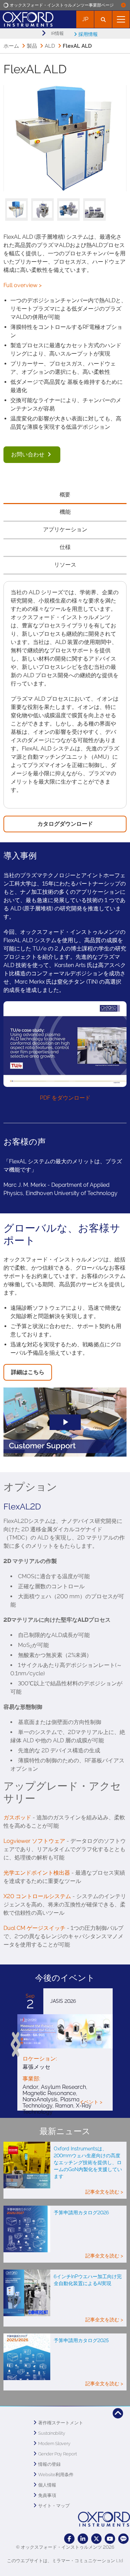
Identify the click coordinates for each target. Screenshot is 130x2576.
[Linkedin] (83, 2539)
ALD (50, 46)
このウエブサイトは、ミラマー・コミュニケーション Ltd (65, 2561)
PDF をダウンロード (65, 1098)
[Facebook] (69, 2539)
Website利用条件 (56, 2475)
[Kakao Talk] (123, 2539)
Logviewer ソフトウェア (34, 1841)
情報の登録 (49, 2464)
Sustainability (52, 2433)
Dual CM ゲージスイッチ (34, 1928)
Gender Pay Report (58, 2454)
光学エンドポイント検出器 (37, 1873)
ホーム (11, 46)
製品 (32, 46)
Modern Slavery (54, 2444)
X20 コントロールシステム (37, 1896)
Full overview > (23, 285)
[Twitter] (96, 2539)
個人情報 (47, 2485)
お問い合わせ (28, 454)
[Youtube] (110, 2539)
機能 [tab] (65, 512)
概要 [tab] (65, 495)
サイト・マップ (54, 2506)
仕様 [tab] (65, 547)
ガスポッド (17, 1817)
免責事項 (47, 2495)
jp (85, 19)
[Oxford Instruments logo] (27, 18)
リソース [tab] (65, 565)
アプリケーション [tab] (65, 529)
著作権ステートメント (61, 2423)
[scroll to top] (118, 2413)
